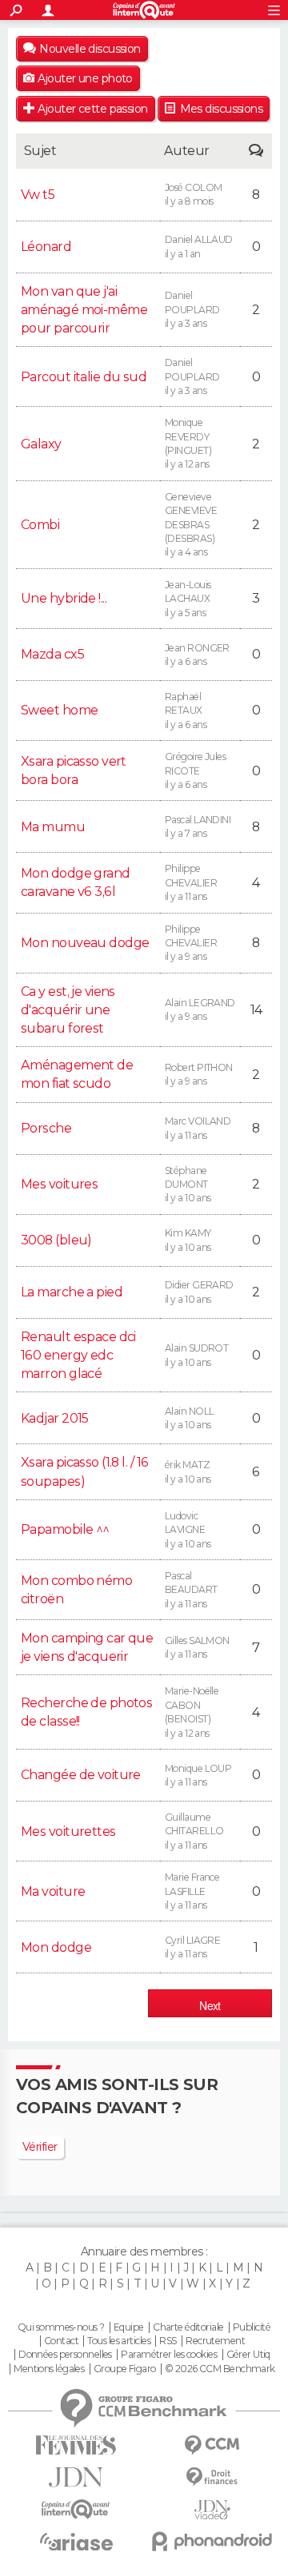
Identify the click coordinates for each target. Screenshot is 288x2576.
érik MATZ (188, 1471)
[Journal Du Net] (76, 2477)
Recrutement (215, 2341)
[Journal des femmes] (76, 2445)
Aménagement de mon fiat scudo (77, 1074)
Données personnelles (65, 2355)
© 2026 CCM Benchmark (220, 2369)
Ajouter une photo (85, 78)
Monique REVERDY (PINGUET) (188, 443)
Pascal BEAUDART (191, 1590)
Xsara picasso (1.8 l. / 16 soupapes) (84, 1471)
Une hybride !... (64, 598)
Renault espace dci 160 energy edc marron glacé (78, 1355)
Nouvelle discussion (90, 49)
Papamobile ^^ (65, 1529)
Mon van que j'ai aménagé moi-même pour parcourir (84, 310)
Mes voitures (59, 1184)
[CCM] (212, 2445)
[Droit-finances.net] (212, 2477)
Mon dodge (56, 1947)
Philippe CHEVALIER (191, 882)
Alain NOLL (189, 1418)
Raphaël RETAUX (186, 711)
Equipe (129, 2327)
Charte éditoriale (188, 2327)
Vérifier (40, 2147)
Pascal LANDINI (198, 826)
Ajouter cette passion (92, 109)
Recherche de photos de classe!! (86, 1712)
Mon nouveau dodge (85, 943)
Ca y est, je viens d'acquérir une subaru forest (68, 1010)
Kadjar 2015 (55, 1418)
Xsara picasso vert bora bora (74, 770)
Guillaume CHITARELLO (194, 1831)
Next (210, 2005)
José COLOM (193, 194)
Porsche (46, 1128)
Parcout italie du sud (84, 377)
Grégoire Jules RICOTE (195, 770)
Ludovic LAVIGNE (188, 1530)
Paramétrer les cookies (169, 2355)
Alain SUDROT (196, 1355)
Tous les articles (118, 2341)
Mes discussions (222, 109)
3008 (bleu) (56, 1240)
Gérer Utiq (248, 2355)
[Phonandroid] (212, 2541)
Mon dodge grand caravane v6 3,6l (76, 882)
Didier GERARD (199, 1292)
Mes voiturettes (68, 1831)
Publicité (252, 2327)
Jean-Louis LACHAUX (188, 599)
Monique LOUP (198, 1775)
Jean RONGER (197, 655)
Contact (61, 2341)
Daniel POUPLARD (192, 309)
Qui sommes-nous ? (61, 2327)
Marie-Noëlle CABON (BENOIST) (192, 1712)
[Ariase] (76, 2542)
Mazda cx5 (52, 654)
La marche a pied (72, 1292)
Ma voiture (53, 1891)
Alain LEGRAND (200, 1009)
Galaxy (41, 444)
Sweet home (59, 710)
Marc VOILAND (198, 1128)
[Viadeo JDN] (212, 2510)
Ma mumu (53, 827)
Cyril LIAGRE (192, 1947)
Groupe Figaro (125, 2369)
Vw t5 (38, 195)
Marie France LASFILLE (192, 1891)
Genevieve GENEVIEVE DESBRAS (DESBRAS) (191, 525)
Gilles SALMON (197, 1647)
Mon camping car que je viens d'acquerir (87, 1647)
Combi (40, 525)
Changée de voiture (81, 1775)
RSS (168, 2341)
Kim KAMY (188, 1240)
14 (256, 1010)
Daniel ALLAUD (199, 246)
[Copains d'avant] (76, 2509)
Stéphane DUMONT (188, 1184)
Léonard (46, 247)
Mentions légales (49, 2369)
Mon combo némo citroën (76, 1590)
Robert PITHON (199, 1074)
